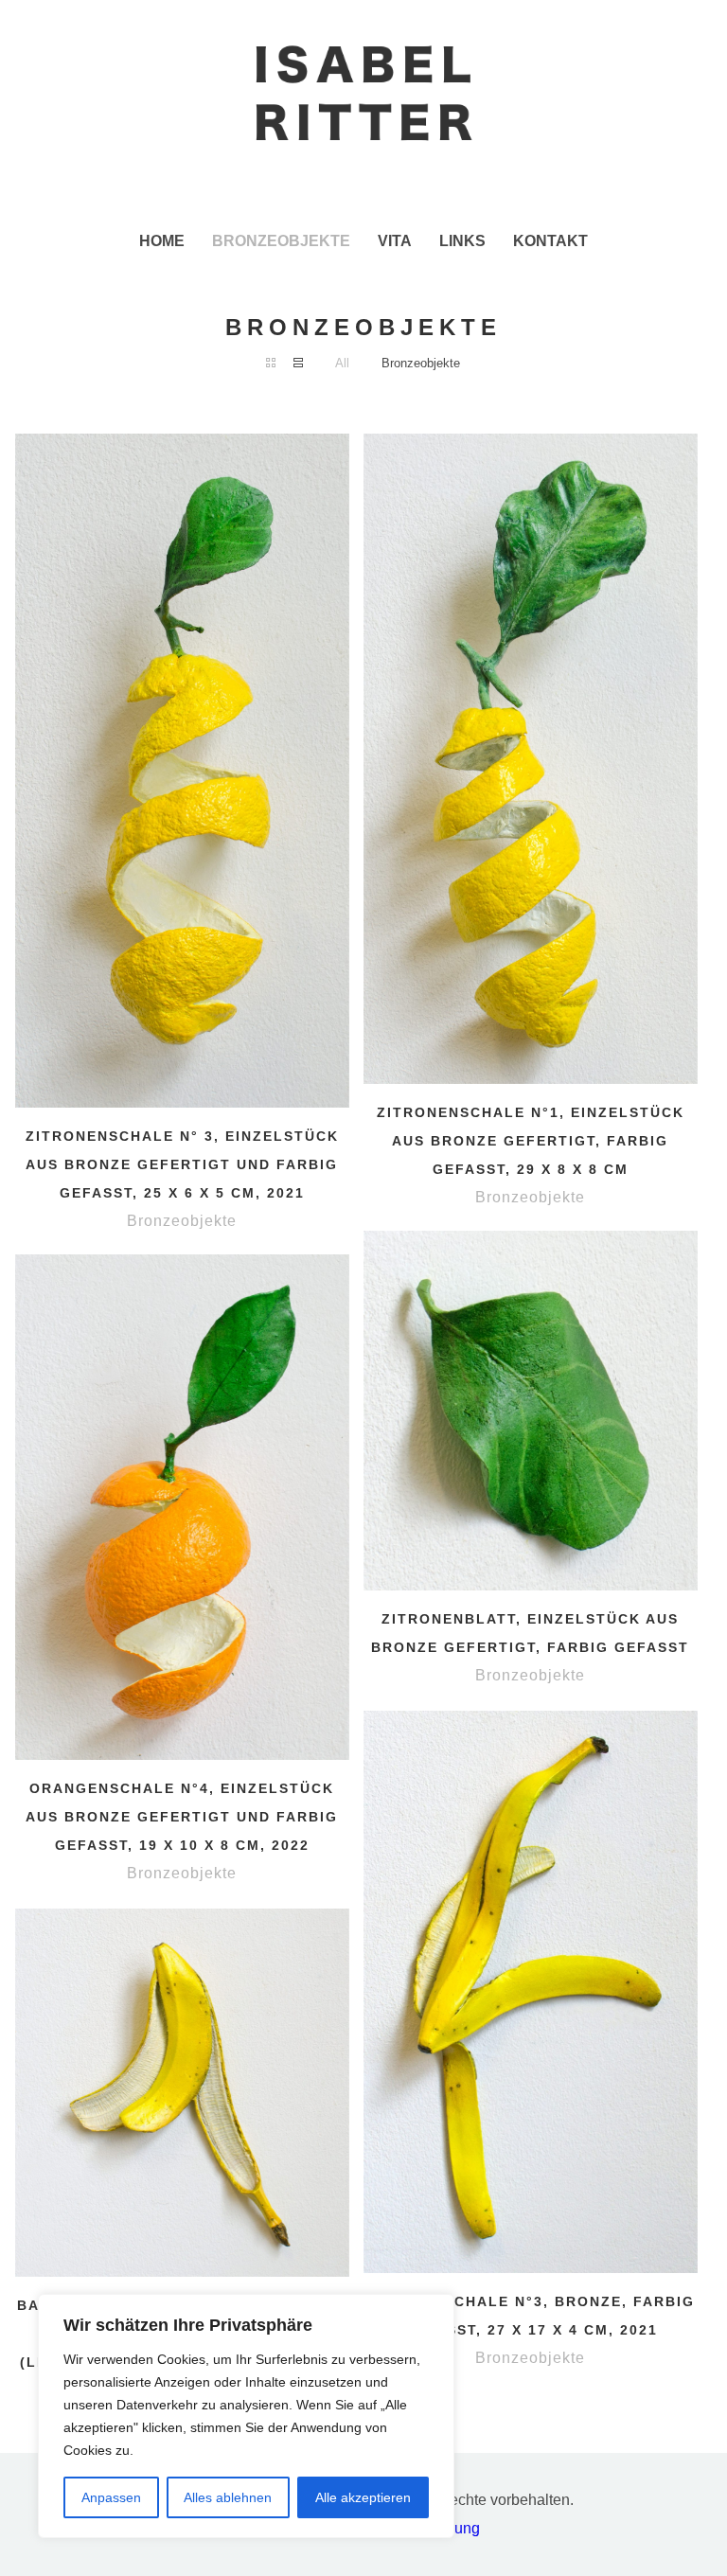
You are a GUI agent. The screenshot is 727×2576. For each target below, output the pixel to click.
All (342, 363)
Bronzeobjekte (421, 363)
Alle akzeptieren (363, 2497)
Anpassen (111, 2497)
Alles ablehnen (228, 2497)
